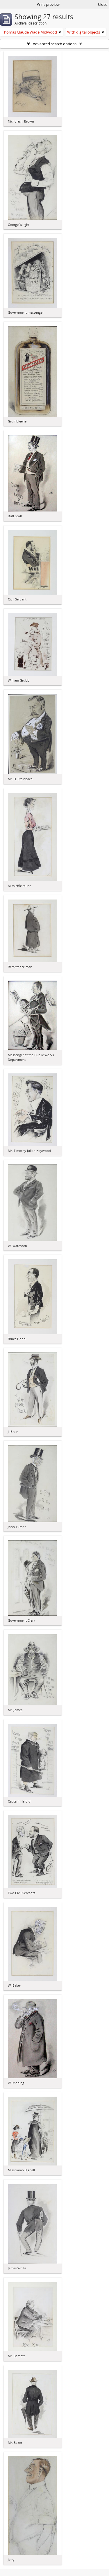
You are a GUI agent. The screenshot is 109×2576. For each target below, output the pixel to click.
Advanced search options (55, 44)
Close (103, 4)
